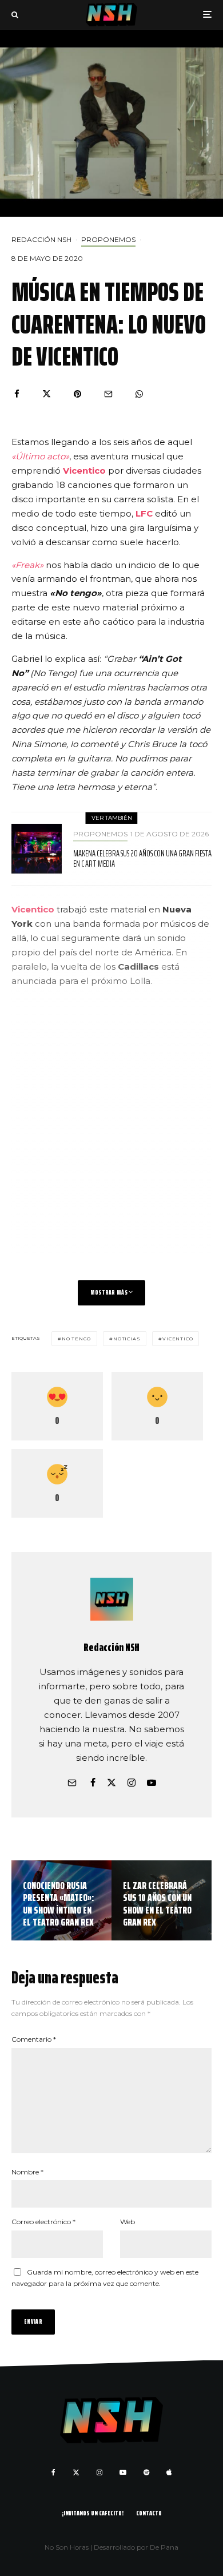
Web (128, 2222)
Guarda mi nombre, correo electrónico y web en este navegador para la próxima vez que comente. (105, 2278)
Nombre (27, 2172)
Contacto (149, 2513)
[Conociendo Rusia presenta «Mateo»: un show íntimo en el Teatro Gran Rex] (61, 1900)
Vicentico (84, 471)
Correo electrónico (43, 2222)
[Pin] (77, 394)
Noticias (127, 1339)
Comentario (34, 2039)
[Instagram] (99, 2472)
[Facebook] (53, 2472)
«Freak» (27, 565)
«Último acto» (40, 456)
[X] (76, 2472)
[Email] (108, 394)
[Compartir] (17, 394)
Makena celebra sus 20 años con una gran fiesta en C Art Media (142, 859)
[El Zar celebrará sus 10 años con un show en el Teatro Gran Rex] (162, 1900)
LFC (143, 513)
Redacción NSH (41, 239)
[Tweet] (47, 394)
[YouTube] (123, 2472)
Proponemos (108, 239)
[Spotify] (146, 2472)
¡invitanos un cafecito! (93, 2513)
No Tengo (76, 1339)
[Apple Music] (169, 2472)
